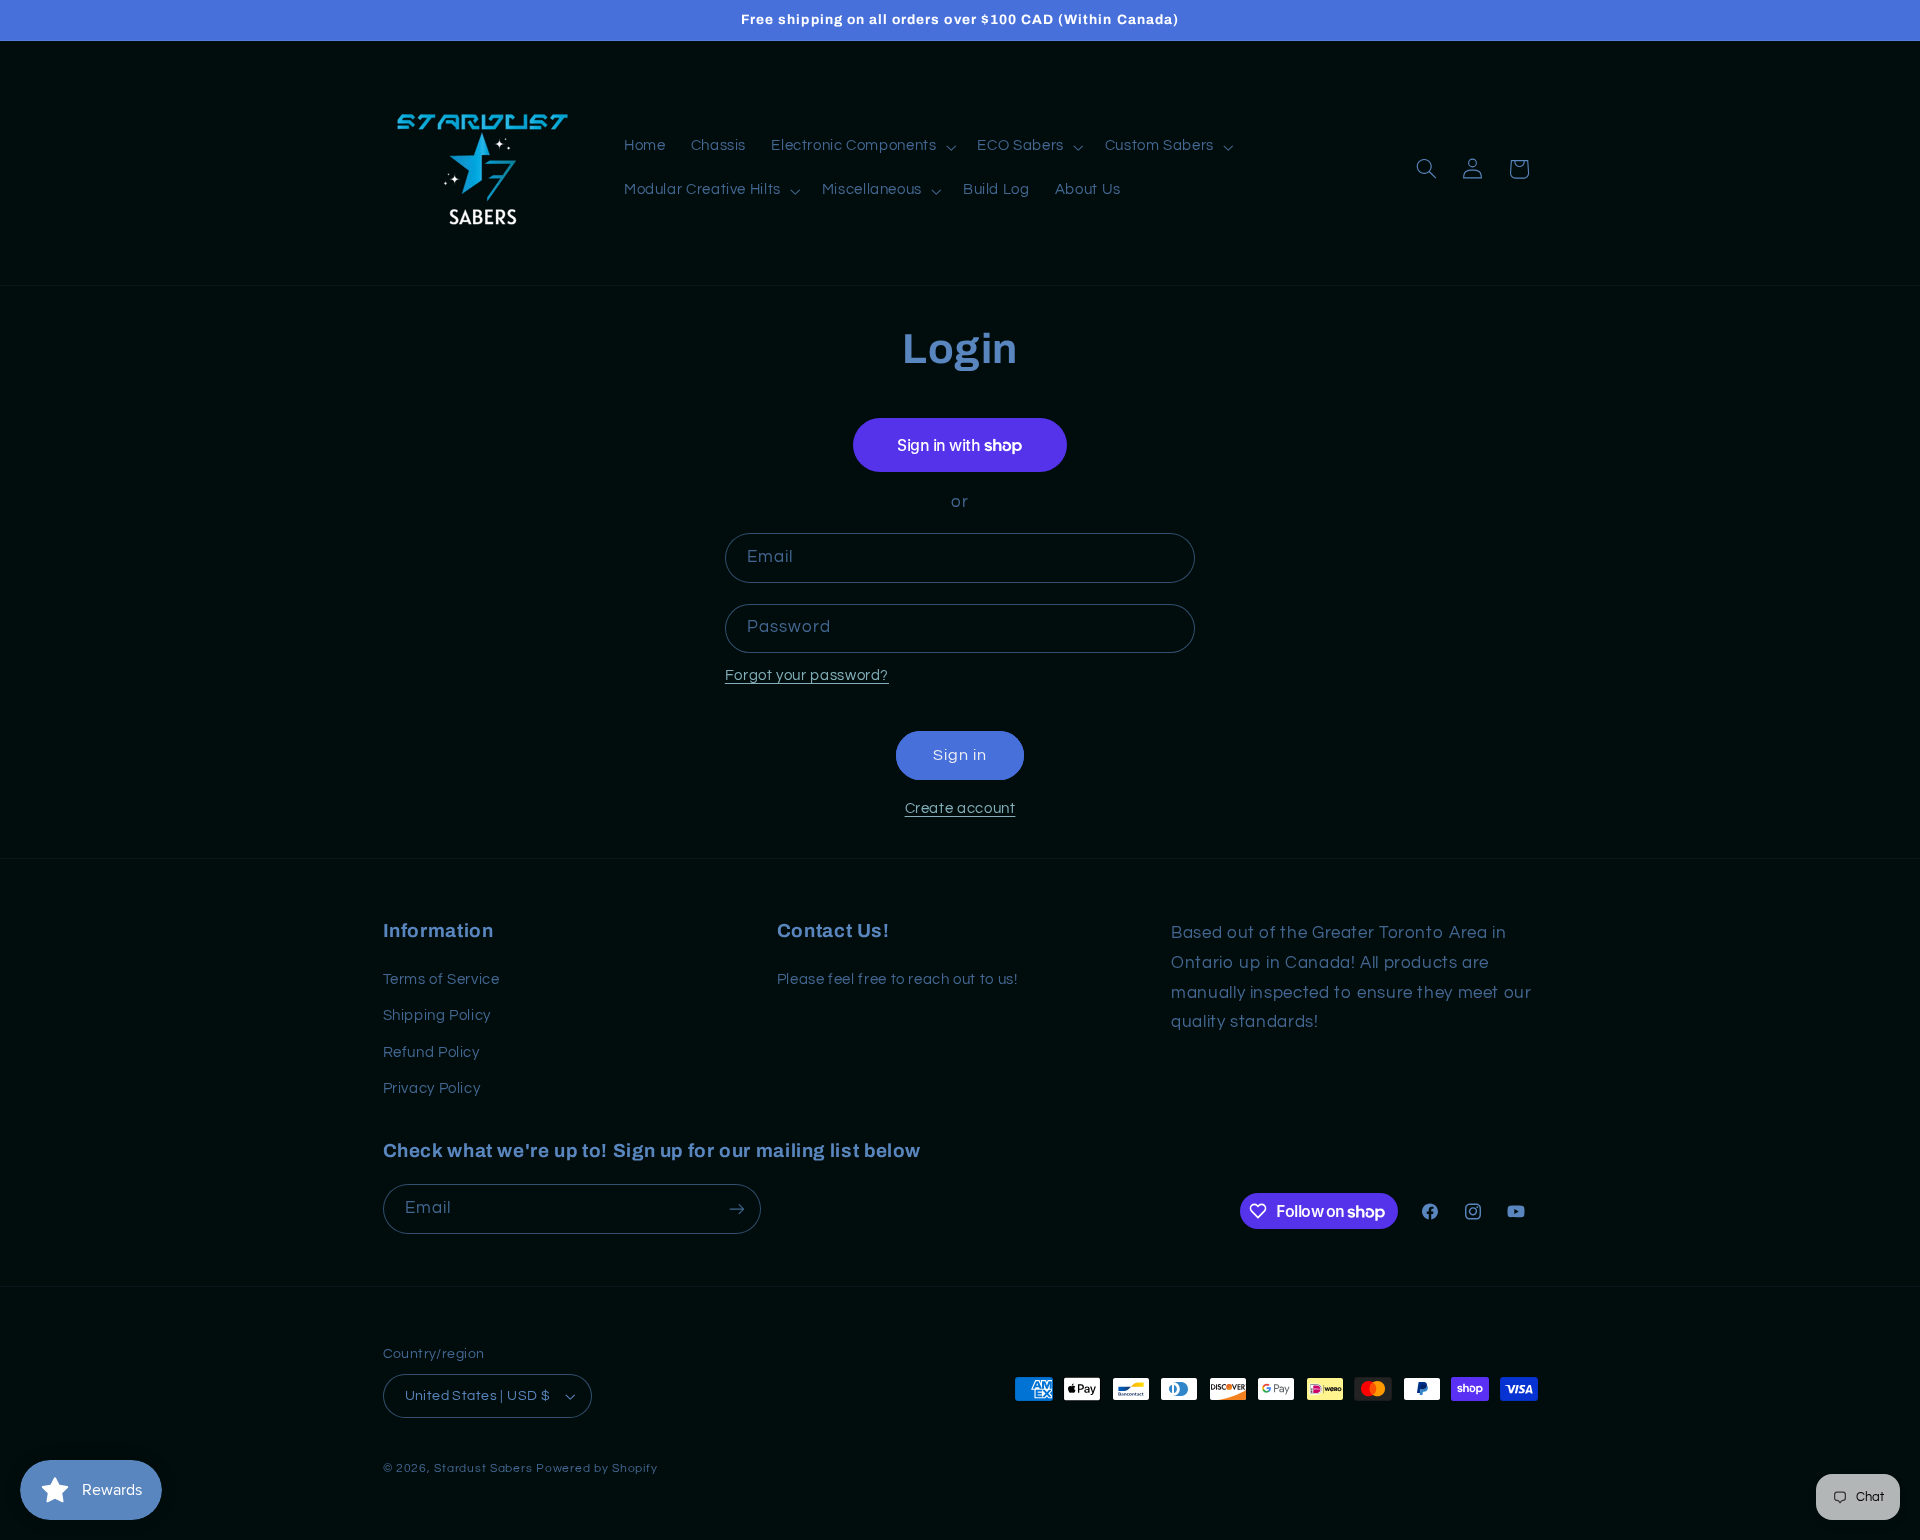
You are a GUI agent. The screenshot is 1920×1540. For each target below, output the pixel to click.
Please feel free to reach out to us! (897, 979)
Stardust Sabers (483, 1468)
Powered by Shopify (596, 1468)
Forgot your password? (807, 675)
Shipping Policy (437, 1015)
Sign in (960, 755)
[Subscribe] (736, 1208)
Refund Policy (431, 1051)
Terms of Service (441, 979)
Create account (960, 808)
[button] (862, 147)
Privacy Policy (432, 1088)
